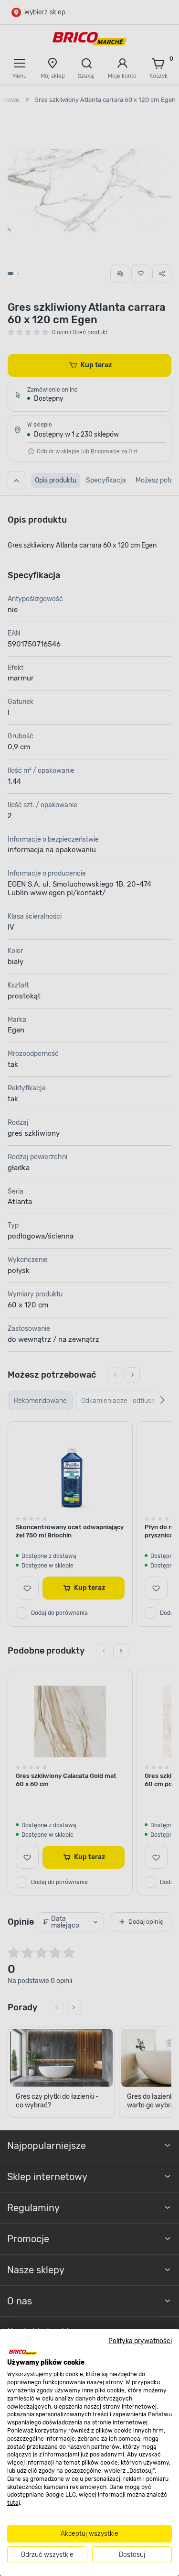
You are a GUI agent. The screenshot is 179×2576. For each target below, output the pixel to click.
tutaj (14, 2503)
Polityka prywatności (140, 2341)
